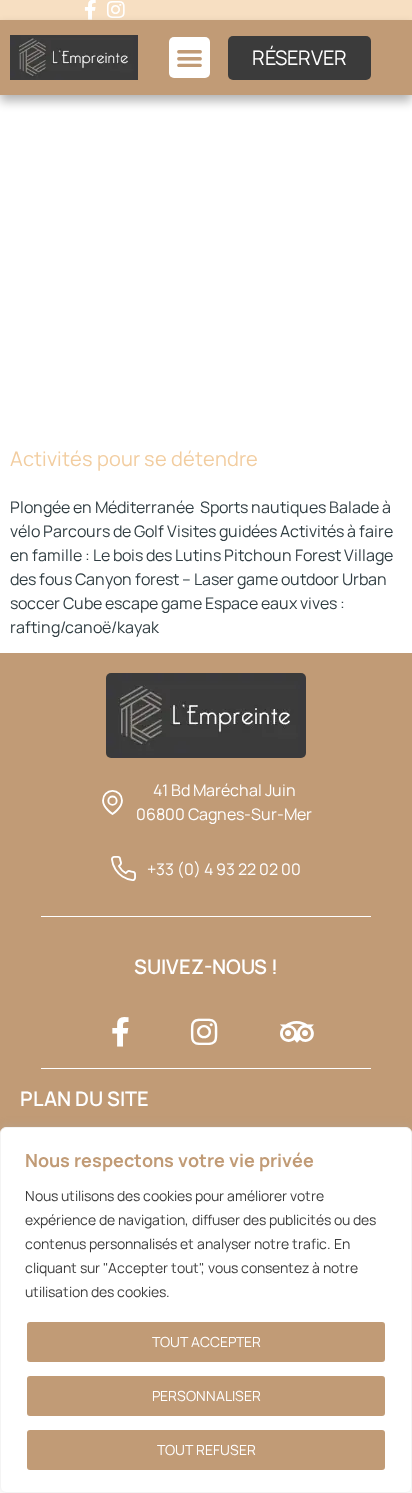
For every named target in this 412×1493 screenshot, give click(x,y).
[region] (206, 1310)
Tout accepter (206, 1341)
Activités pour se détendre (134, 458)
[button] (189, 57)
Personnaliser (206, 1395)
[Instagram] (116, 10)
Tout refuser (206, 1449)
